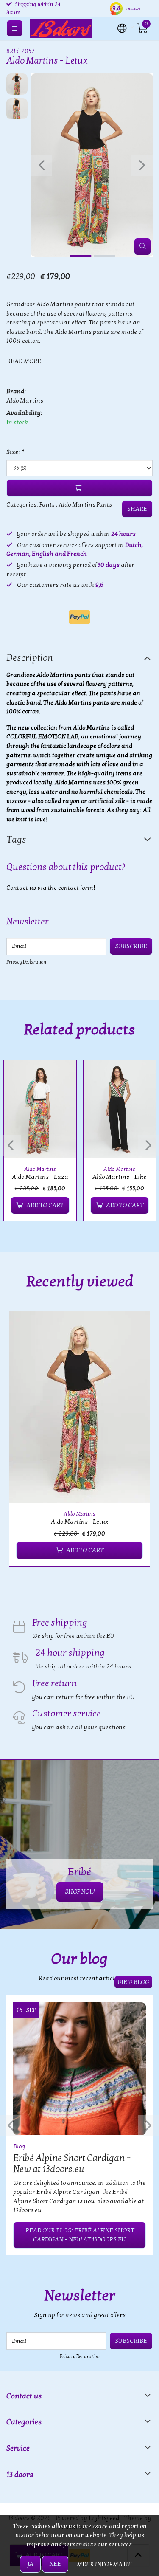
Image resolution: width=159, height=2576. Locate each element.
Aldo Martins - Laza (40, 1177)
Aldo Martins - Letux (79, 1522)
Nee (55, 2564)
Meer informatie (104, 2564)
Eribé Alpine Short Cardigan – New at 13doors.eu (72, 2164)
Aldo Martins (25, 401)
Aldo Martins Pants (85, 505)
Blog (19, 2146)
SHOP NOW (80, 1892)
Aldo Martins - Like (119, 1177)
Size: (15, 452)
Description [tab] (30, 658)
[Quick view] (60, 1076)
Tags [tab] (16, 840)
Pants (47, 505)
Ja (30, 2564)
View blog (133, 1982)
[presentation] (42, 165)
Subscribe (131, 946)
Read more (24, 361)
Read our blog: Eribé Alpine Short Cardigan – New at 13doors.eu (80, 2235)
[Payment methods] (79, 617)
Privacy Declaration (26, 962)
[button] (122, 28)
